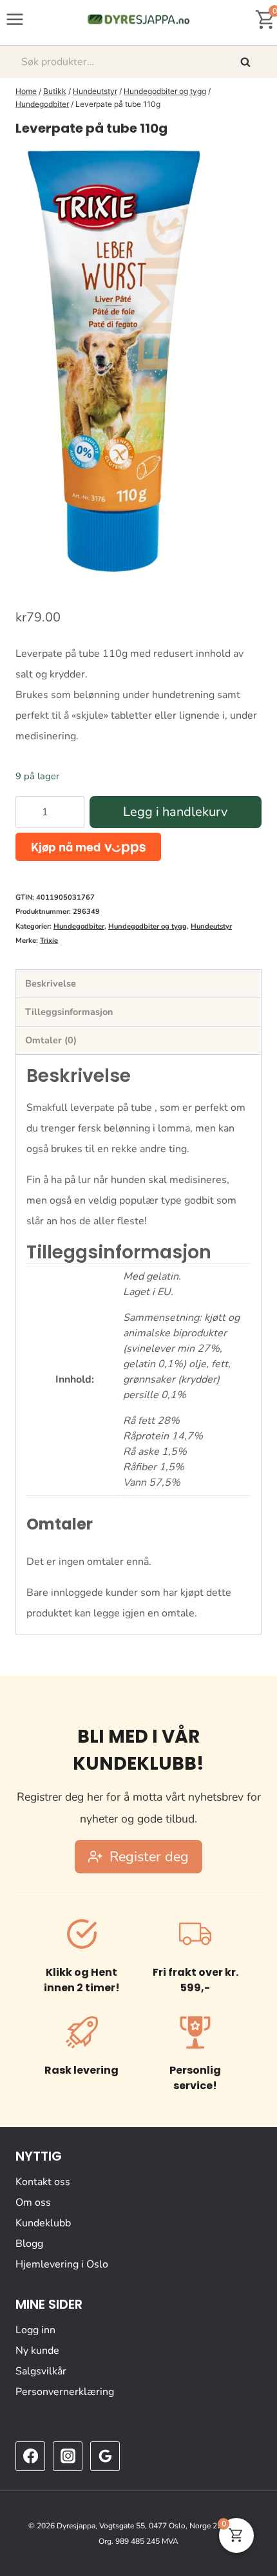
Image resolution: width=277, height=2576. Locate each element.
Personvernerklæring (65, 2392)
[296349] (112, 363)
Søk (247, 62)
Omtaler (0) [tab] (51, 1040)
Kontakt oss (43, 2182)
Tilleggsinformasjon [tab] (69, 1012)
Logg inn (35, 2330)
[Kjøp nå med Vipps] (88, 847)
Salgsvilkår (41, 2371)
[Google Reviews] (105, 2456)
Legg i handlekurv (175, 812)
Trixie (49, 941)
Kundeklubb (43, 2223)
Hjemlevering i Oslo (62, 2264)
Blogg (29, 2244)
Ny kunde (37, 2351)
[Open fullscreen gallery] (249, 569)
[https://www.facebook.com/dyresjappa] (30, 2456)
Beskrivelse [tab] (51, 983)
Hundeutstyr (211, 926)
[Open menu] (15, 19)
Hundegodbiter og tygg (148, 926)
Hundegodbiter (79, 926)
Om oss (33, 2202)
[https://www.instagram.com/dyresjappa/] (68, 2456)
